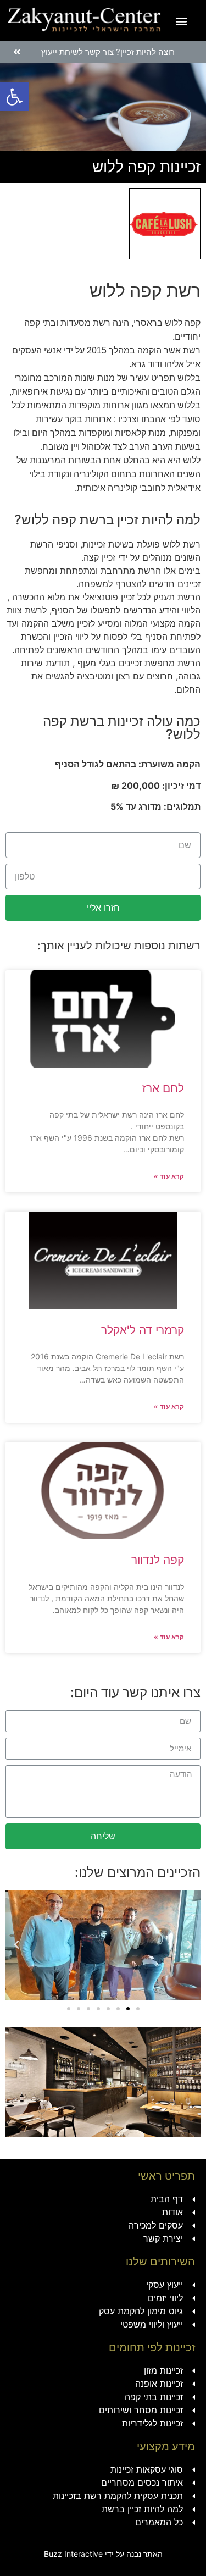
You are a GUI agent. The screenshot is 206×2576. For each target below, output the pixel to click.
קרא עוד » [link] (169, 1176)
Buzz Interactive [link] (73, 2554)
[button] (181, 21)
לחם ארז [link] (163, 1088)
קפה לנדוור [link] (158, 1560)
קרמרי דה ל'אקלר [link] (143, 1330)
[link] (14, 97)
